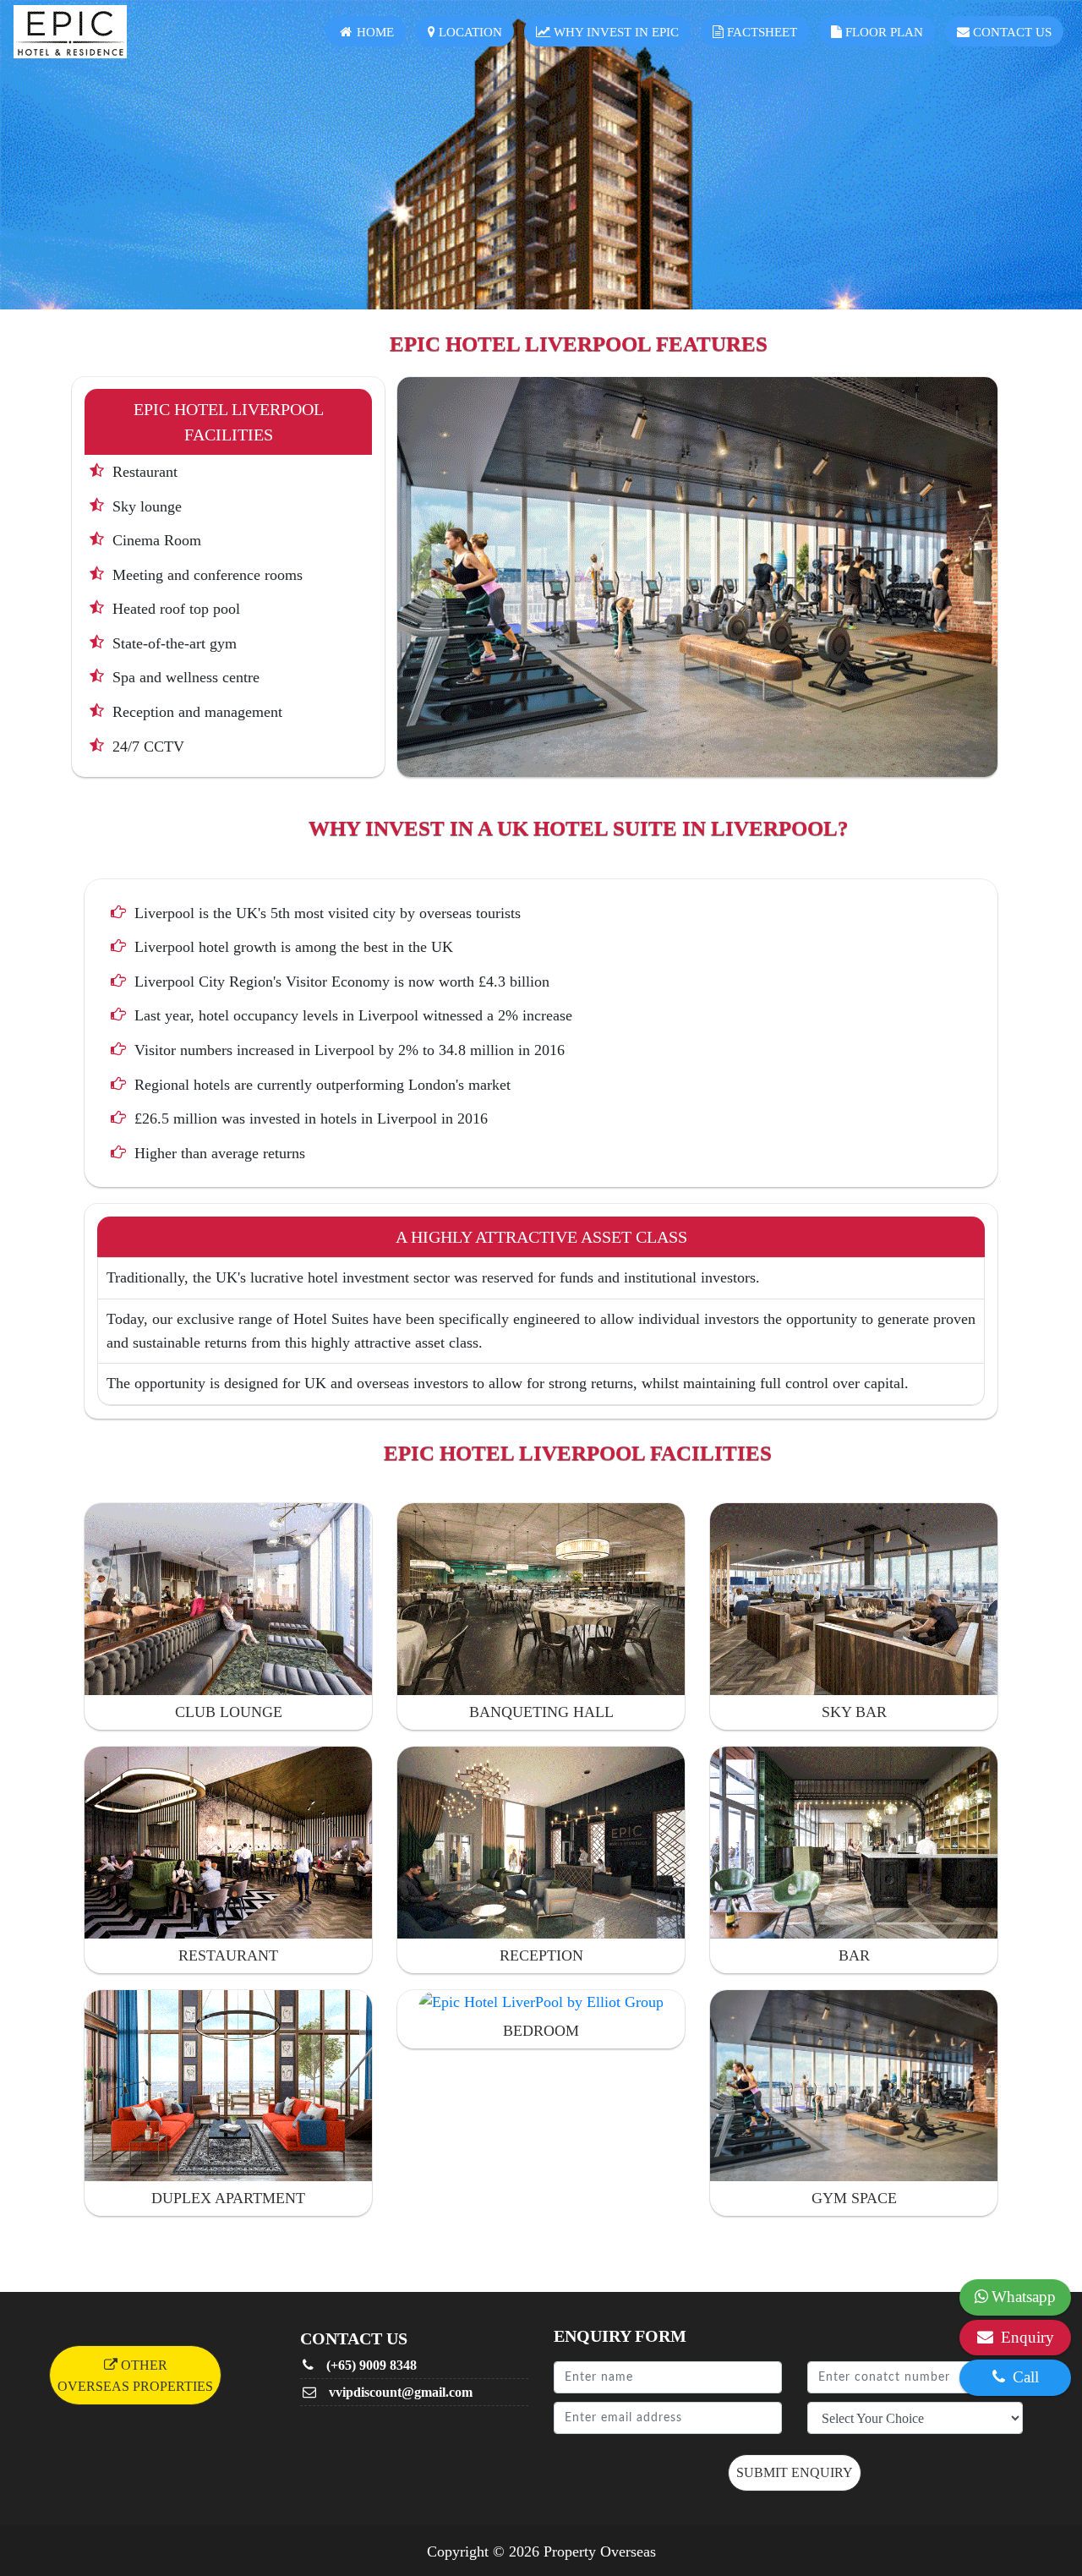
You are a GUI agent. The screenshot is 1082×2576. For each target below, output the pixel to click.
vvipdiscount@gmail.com (399, 2392)
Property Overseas (600, 2551)
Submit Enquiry (795, 2472)
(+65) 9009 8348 (370, 2365)
